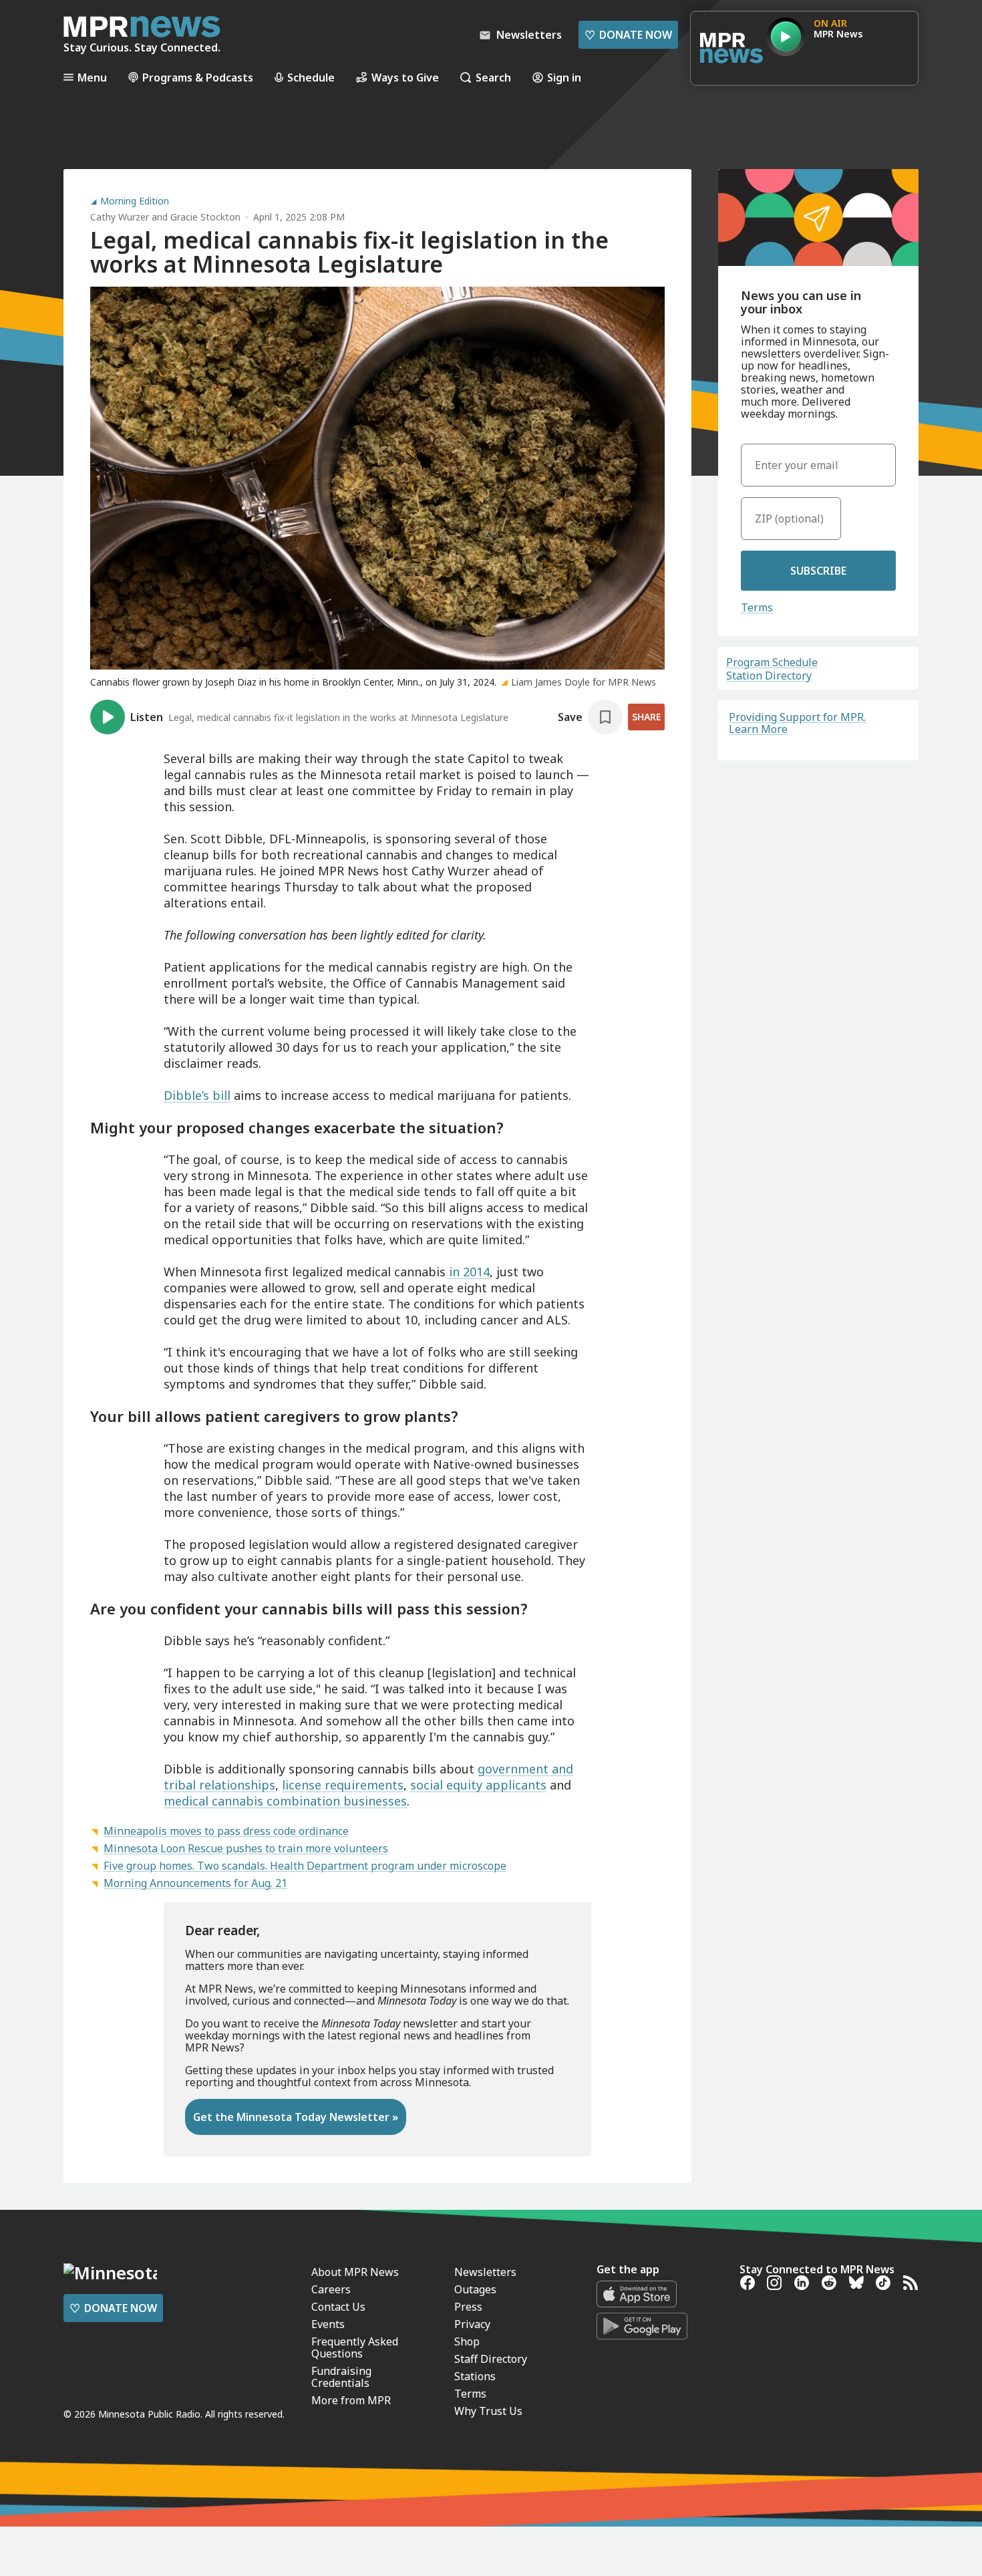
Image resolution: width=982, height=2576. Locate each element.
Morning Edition (135, 201)
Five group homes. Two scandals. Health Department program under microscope (305, 1866)
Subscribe (818, 571)
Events (328, 2324)
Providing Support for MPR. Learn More (797, 723)
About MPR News (355, 2272)
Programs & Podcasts (198, 77)
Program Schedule (772, 662)
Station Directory (769, 676)
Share (646, 717)
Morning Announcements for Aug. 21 (195, 1883)
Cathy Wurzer (120, 217)
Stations (475, 2376)
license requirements (343, 1785)
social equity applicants (478, 1785)
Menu (92, 77)
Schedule (311, 77)
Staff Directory (491, 2359)
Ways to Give (405, 77)
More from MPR (351, 2400)
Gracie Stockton (205, 217)
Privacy (472, 2324)
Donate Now (628, 35)
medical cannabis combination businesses (285, 1801)
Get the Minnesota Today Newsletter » (296, 2117)
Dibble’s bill (197, 1095)
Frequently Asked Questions (355, 2347)
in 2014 (469, 1272)
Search (493, 77)
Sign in (564, 77)
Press (468, 2307)
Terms (757, 607)
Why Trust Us (488, 2411)
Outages (475, 2289)
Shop (467, 2341)
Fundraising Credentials (341, 2377)
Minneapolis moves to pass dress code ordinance (226, 1831)
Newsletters (485, 2272)
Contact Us (338, 2307)
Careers (331, 2289)
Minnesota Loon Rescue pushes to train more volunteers (246, 1848)
